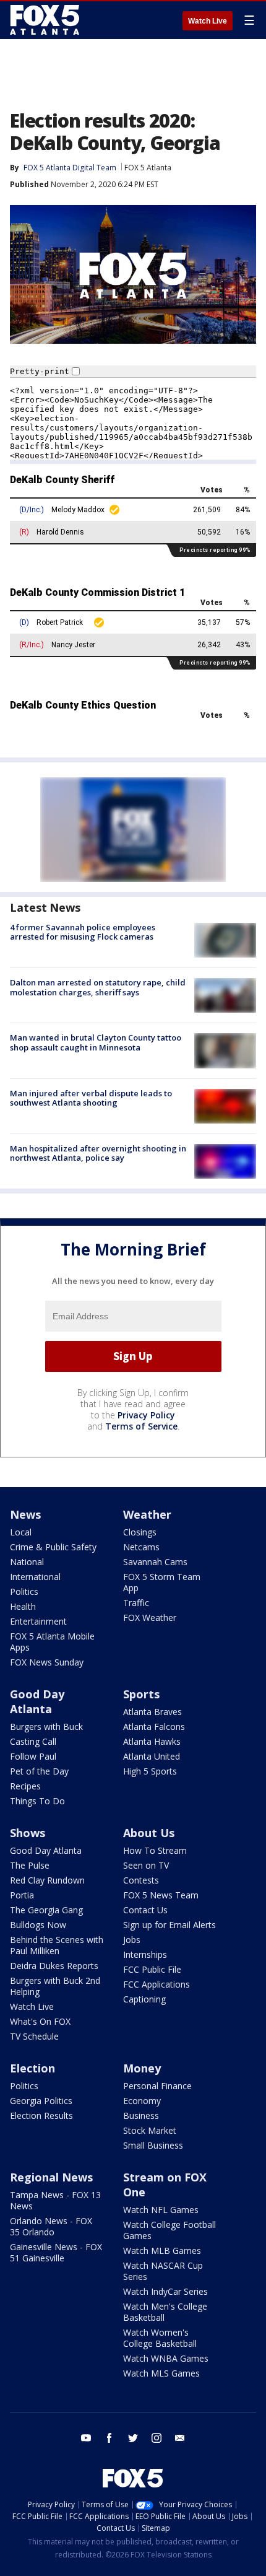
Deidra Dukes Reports (54, 1966)
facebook (109, 2438)
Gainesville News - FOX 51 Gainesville (56, 2252)
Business (141, 2115)
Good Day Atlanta (37, 1701)
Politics (24, 1591)
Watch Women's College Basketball (160, 2338)
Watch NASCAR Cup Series (163, 2271)
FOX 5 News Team (161, 1895)
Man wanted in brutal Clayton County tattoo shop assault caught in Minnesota (96, 1042)
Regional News (51, 2177)
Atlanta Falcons (154, 1727)
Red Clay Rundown (47, 1880)
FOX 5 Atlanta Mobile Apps (52, 1642)
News (25, 1514)
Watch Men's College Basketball (165, 2312)
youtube (86, 2438)
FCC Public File (152, 1969)
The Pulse (30, 1865)
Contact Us (145, 1910)
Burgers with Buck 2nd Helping (55, 1986)
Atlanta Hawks (152, 1741)
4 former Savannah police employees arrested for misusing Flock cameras (83, 932)
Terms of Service (141, 1426)
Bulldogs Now (38, 1925)
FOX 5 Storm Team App (162, 1582)
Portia (22, 1895)
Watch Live (208, 21)
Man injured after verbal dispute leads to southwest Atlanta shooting (91, 1098)
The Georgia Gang (46, 1910)
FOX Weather (150, 1618)
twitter (133, 2438)
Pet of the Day (39, 1771)
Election (32, 2068)
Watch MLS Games (161, 2373)
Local (21, 1532)
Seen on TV (146, 1865)
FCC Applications (157, 1984)
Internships (145, 1954)
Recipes (25, 1786)
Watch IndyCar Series (165, 2291)
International (35, 1577)
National (27, 1562)
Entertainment (38, 1621)
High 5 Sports (150, 1771)
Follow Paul (33, 1756)
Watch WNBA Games (166, 2358)
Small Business (153, 2145)
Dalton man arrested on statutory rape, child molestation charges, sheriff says (98, 987)
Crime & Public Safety (53, 1547)
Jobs (132, 1940)
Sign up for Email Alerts (169, 1925)
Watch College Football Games (169, 2230)
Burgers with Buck (46, 1727)
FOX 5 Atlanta (148, 168)
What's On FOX (40, 2021)
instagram (157, 2438)
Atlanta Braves (152, 1712)
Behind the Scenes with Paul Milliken (57, 1945)
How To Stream (155, 1850)
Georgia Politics (41, 2101)
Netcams (141, 1547)
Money (142, 2068)
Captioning (144, 1999)
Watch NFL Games (161, 2210)
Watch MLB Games (162, 2251)
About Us (149, 1833)
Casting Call (33, 1741)
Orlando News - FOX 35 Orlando (51, 2226)
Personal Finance (157, 2086)
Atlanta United (152, 1756)
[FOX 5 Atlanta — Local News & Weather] (46, 20)
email (180, 2438)
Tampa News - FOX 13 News (55, 2200)
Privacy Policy (146, 1415)
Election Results (41, 2115)
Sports (141, 1694)
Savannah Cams (155, 1562)
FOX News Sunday (47, 1662)
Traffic (136, 1603)
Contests (141, 1880)
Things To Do (37, 1801)
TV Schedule (34, 2036)
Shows (28, 1833)
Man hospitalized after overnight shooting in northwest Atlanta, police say (98, 1153)
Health (23, 1606)
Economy (142, 2101)
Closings (140, 1532)
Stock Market (150, 2130)
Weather (147, 1514)
